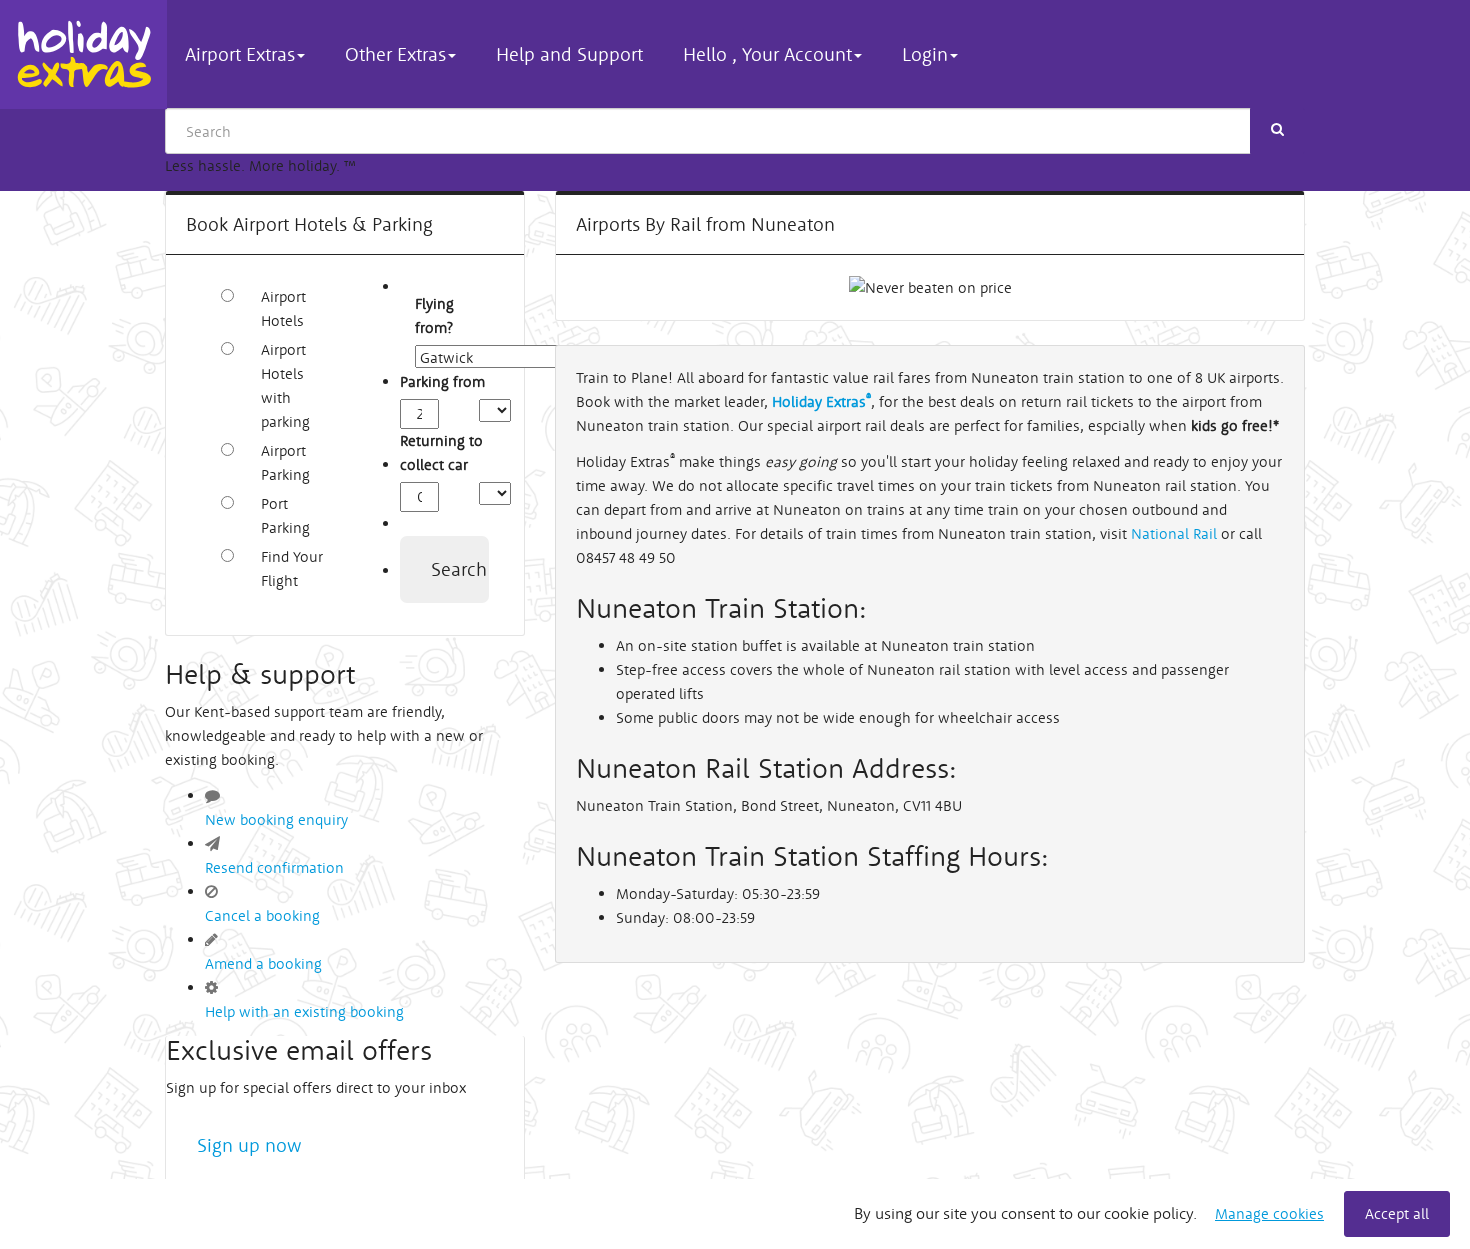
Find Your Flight (292, 568)
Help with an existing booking (304, 1011)
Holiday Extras (83, 54)
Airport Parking (285, 462)
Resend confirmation (274, 867)
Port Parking (285, 515)
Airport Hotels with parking (285, 385)
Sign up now (249, 1145)
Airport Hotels (283, 308)
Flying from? (426, 315)
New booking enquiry (276, 819)
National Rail (1176, 533)
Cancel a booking (262, 915)
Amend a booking (263, 963)
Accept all (1397, 1213)
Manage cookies (1269, 1213)
